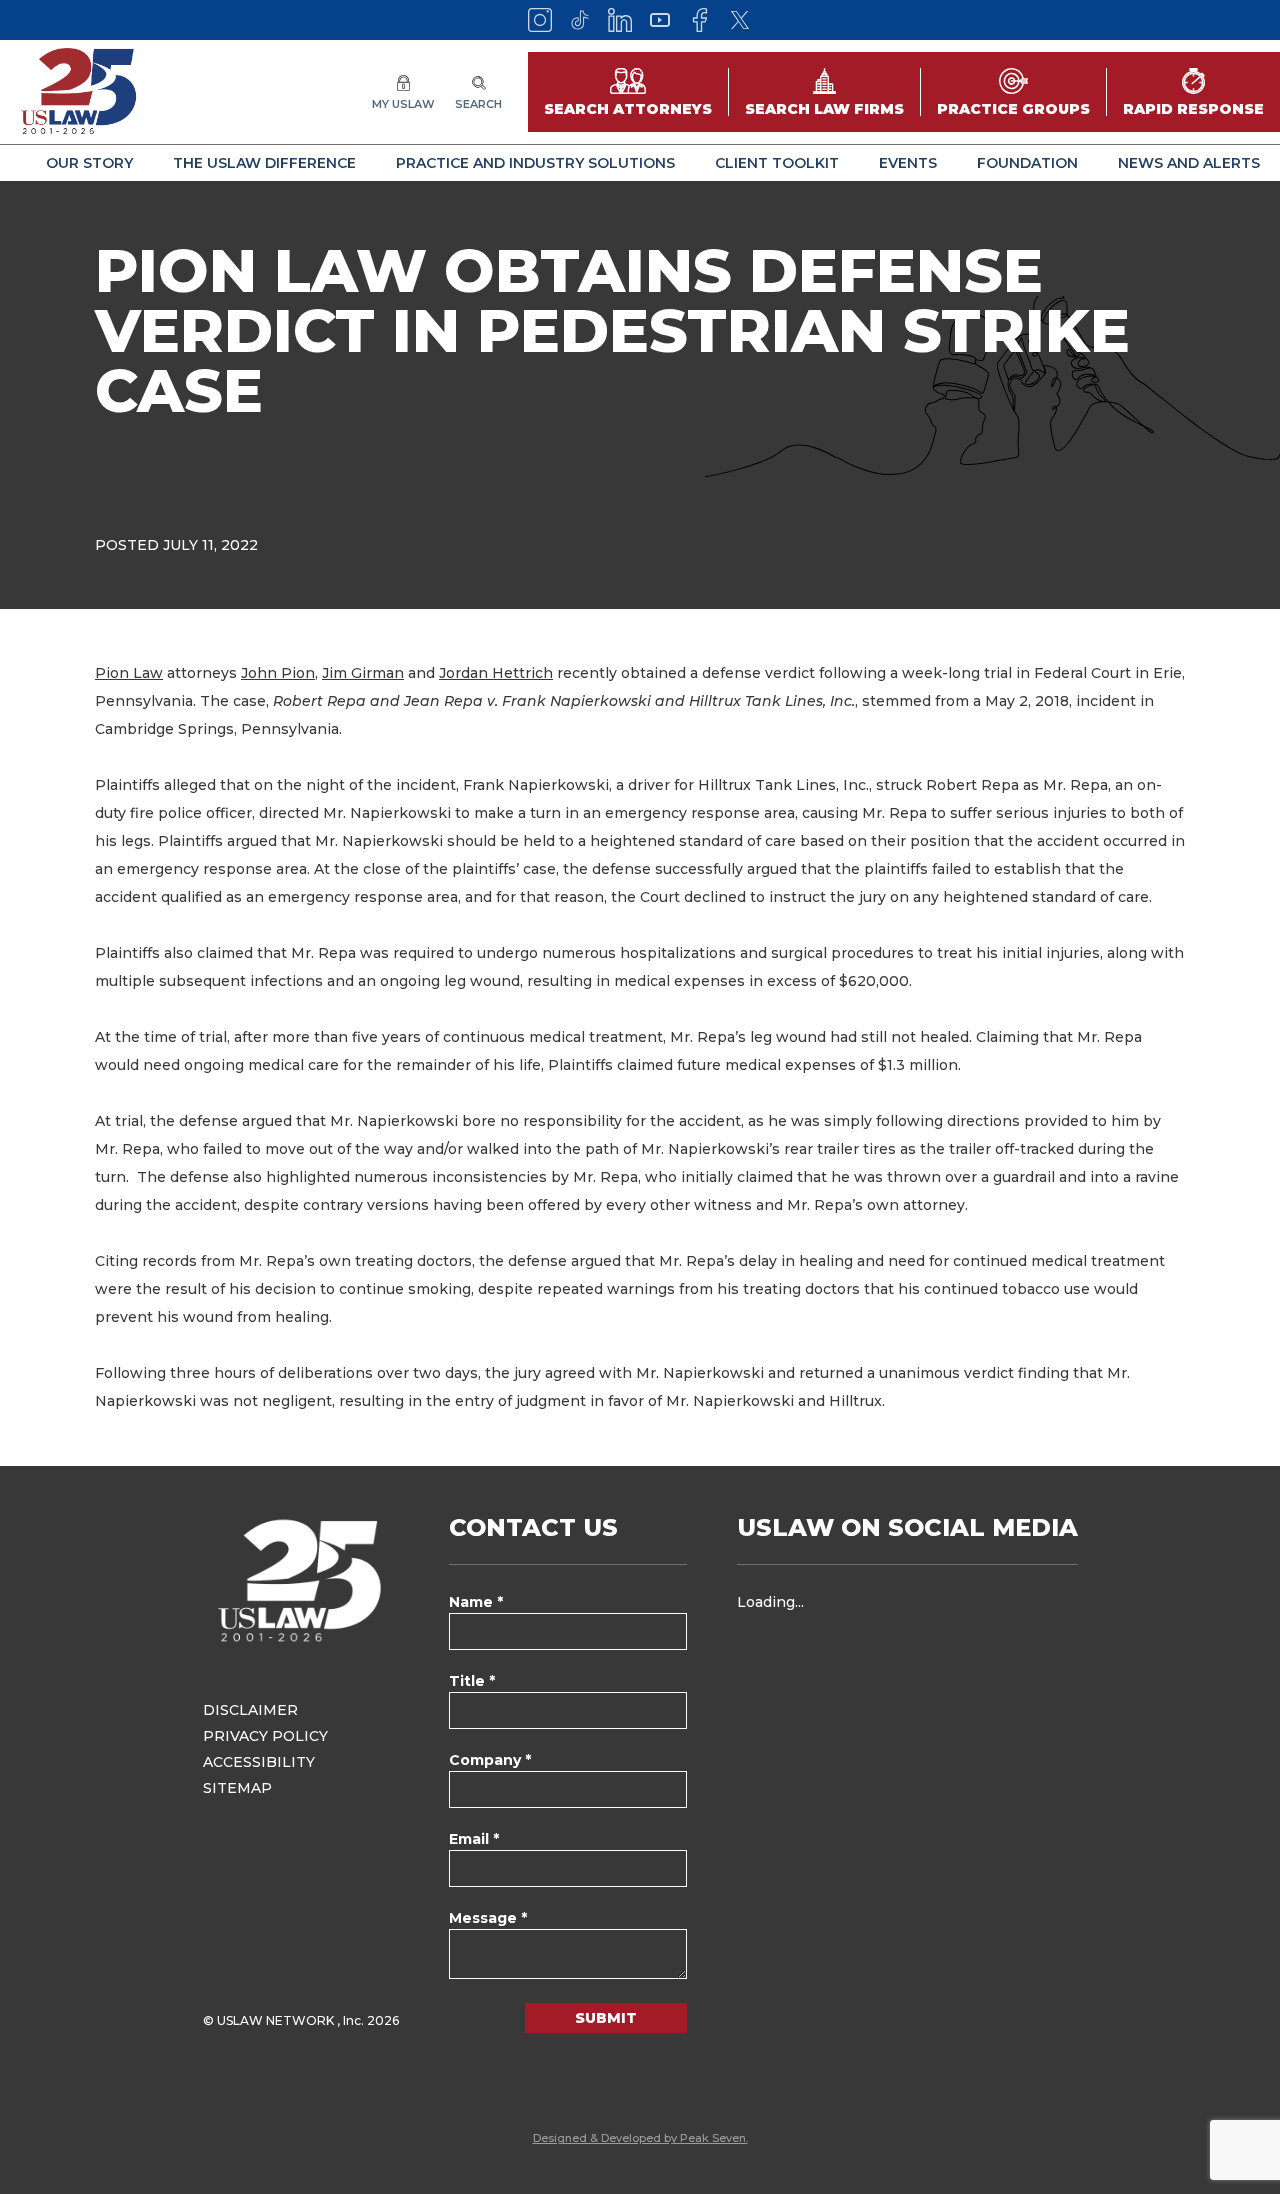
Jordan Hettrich (496, 673)
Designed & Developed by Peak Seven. (640, 2138)
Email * (474, 1839)
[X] (740, 20)
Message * (488, 1918)
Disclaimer (250, 1710)
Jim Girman (363, 673)
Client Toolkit (777, 163)
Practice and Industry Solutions (535, 163)
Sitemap (237, 1788)
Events (908, 163)
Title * (472, 1681)
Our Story (89, 163)
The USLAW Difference (264, 163)
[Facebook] (700, 20)
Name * (476, 1602)
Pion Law (129, 673)
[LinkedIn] (620, 20)
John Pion (278, 673)
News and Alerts (1189, 163)
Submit (606, 2018)
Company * (490, 1760)
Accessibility (259, 1762)
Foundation (1027, 163)
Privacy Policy (265, 1736)
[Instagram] (540, 20)
